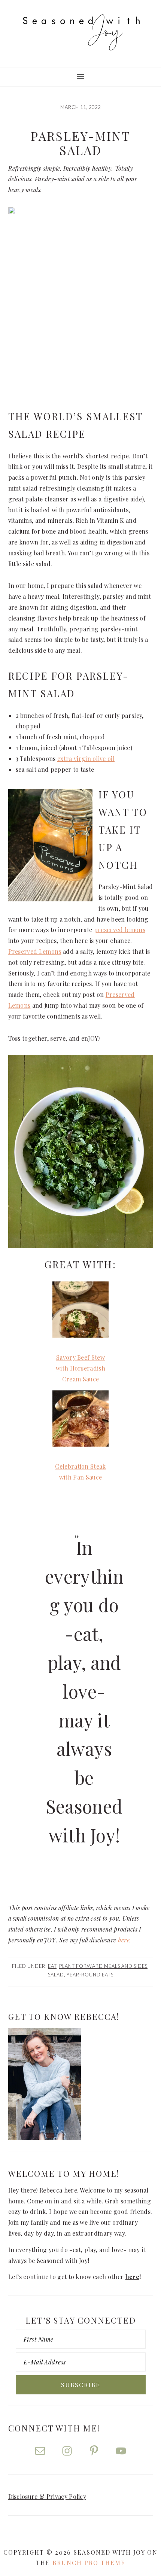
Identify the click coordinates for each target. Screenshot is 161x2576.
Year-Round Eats (90, 1975)
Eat (52, 1966)
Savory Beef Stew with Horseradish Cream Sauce (80, 1368)
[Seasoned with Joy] (80, 43)
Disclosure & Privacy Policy (47, 2496)
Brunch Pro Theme (89, 2563)
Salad (56, 1975)
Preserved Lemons (35, 951)
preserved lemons (120, 930)
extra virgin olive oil (86, 758)
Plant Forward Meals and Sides (103, 1966)
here (124, 1940)
